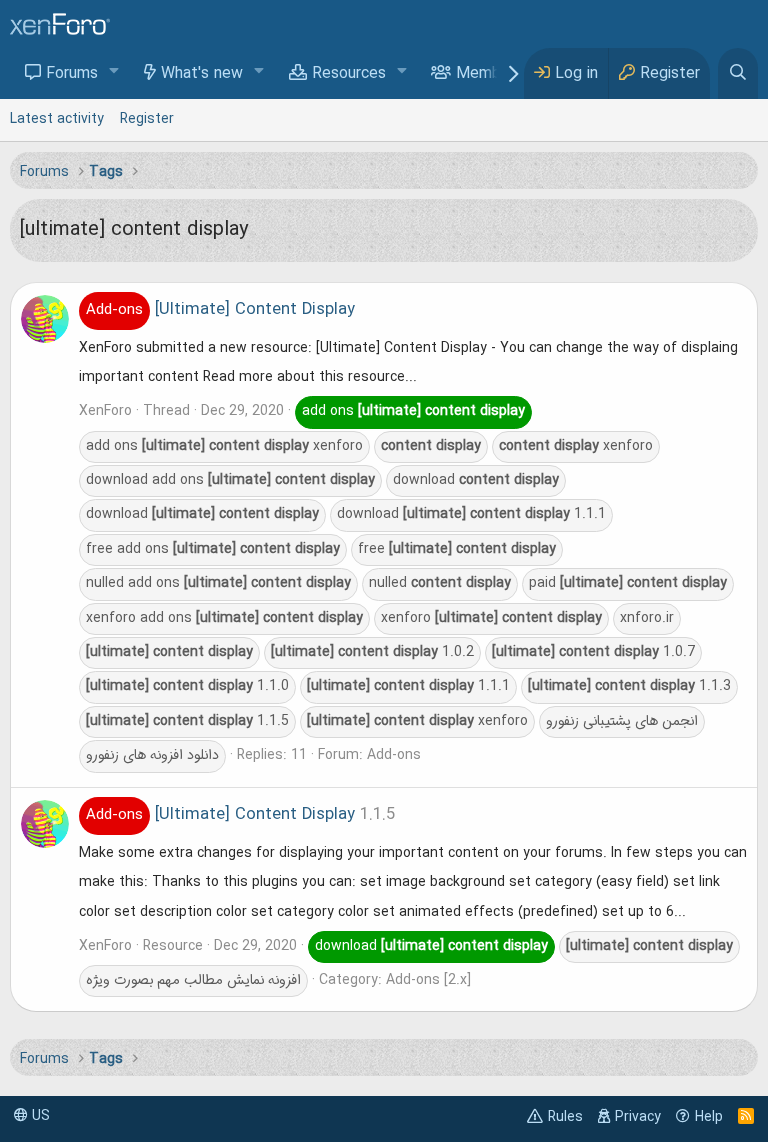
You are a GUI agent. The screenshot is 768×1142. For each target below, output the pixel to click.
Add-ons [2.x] (428, 980)
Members (489, 74)
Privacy (638, 1117)
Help (709, 1117)
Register (147, 119)
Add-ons (394, 755)
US (39, 1116)
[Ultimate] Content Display (220, 310)
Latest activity (57, 119)
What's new (202, 74)
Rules (565, 1117)
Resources (349, 74)
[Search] (738, 73)
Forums (72, 74)
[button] (114, 72)
